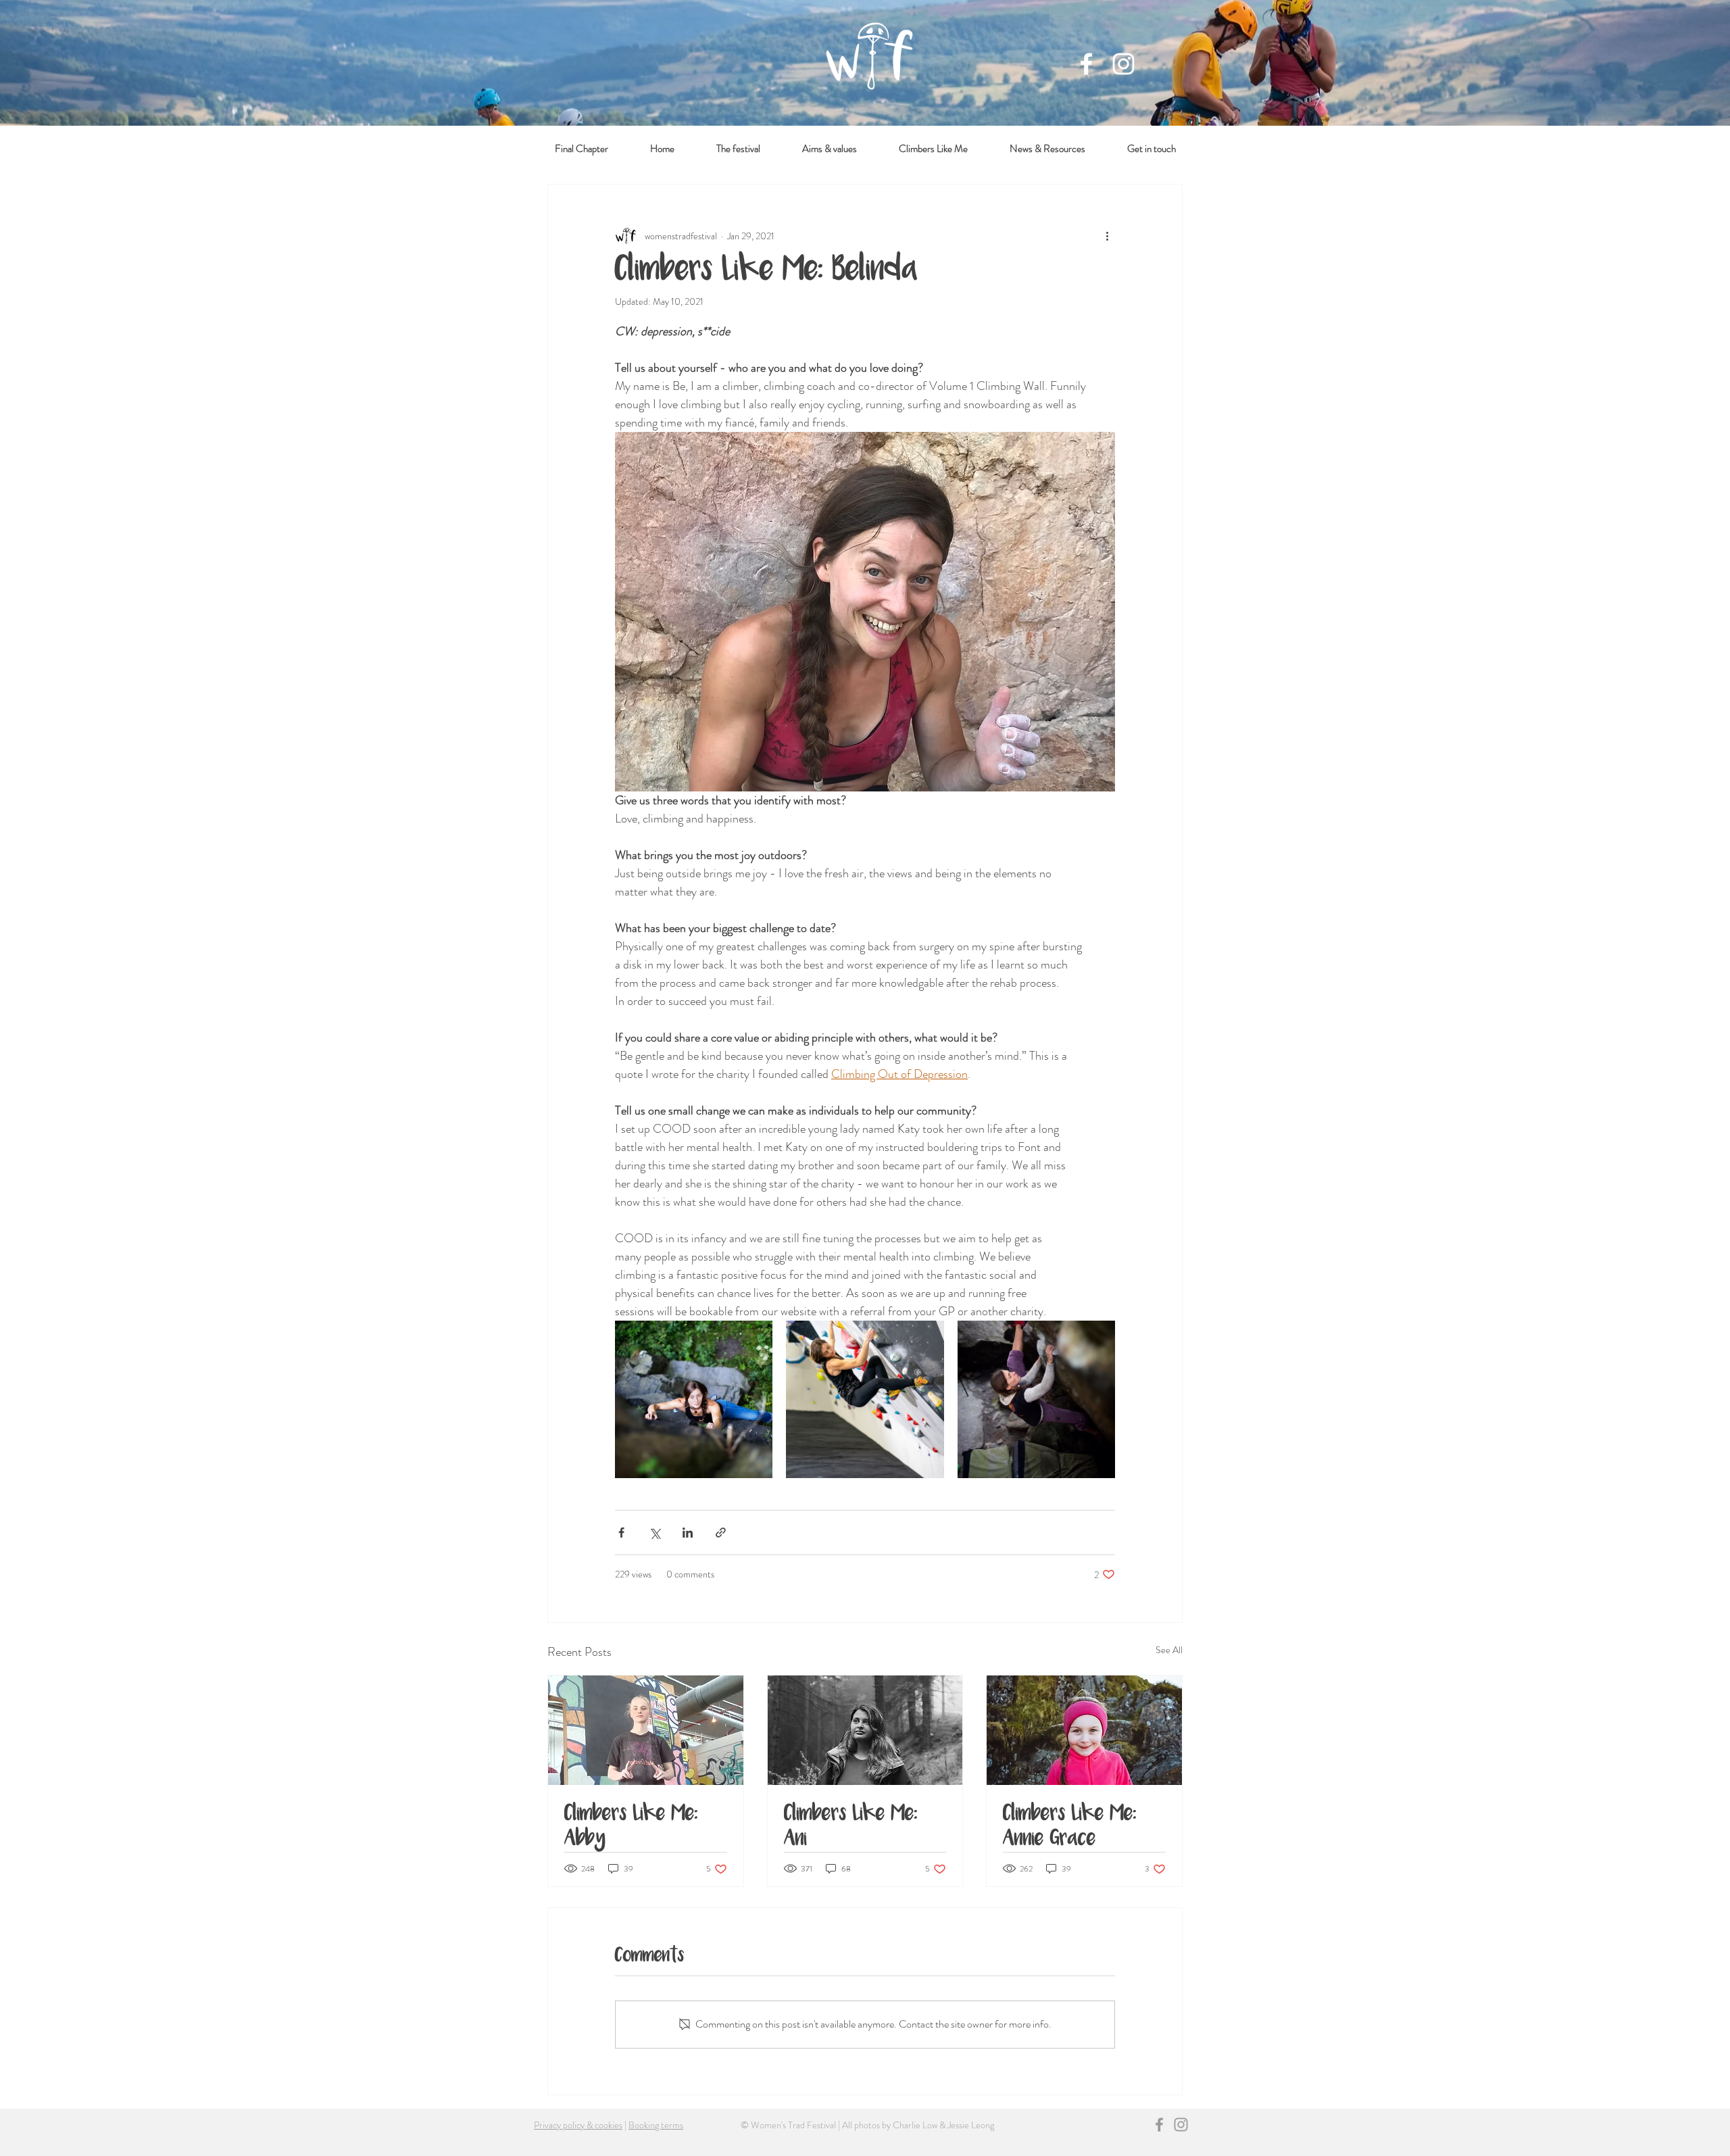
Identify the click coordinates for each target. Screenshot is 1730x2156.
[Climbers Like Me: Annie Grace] (1084, 1730)
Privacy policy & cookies (578, 2125)
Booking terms (656, 2125)
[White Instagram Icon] (1123, 64)
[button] (1047, 149)
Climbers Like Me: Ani (851, 1827)
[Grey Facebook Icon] (1159, 2125)
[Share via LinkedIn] (688, 1533)
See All (1169, 1650)
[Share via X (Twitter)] (654, 1533)
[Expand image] (694, 1399)
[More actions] (1107, 236)
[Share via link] (721, 1533)
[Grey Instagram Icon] (1181, 2125)
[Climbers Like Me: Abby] (646, 1730)
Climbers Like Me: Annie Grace (1070, 1827)
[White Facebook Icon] (1086, 64)
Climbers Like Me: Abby (631, 1827)
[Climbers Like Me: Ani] (865, 1730)
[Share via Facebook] (621, 1533)
